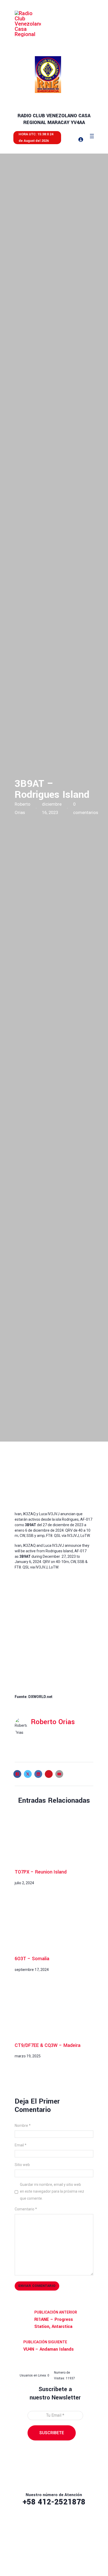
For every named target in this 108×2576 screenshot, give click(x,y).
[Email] (59, 1774)
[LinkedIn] (38, 1774)
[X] (28, 1774)
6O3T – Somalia (32, 1959)
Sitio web (22, 2165)
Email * (21, 2145)
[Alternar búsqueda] (66, 139)
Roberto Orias (53, 1722)
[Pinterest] (49, 1774)
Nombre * (23, 2126)
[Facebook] (17, 1774)
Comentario (26, 2209)
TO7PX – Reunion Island (41, 1872)
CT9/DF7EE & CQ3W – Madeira (48, 2045)
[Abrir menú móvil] (92, 136)
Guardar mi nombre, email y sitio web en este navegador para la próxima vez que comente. (52, 2191)
